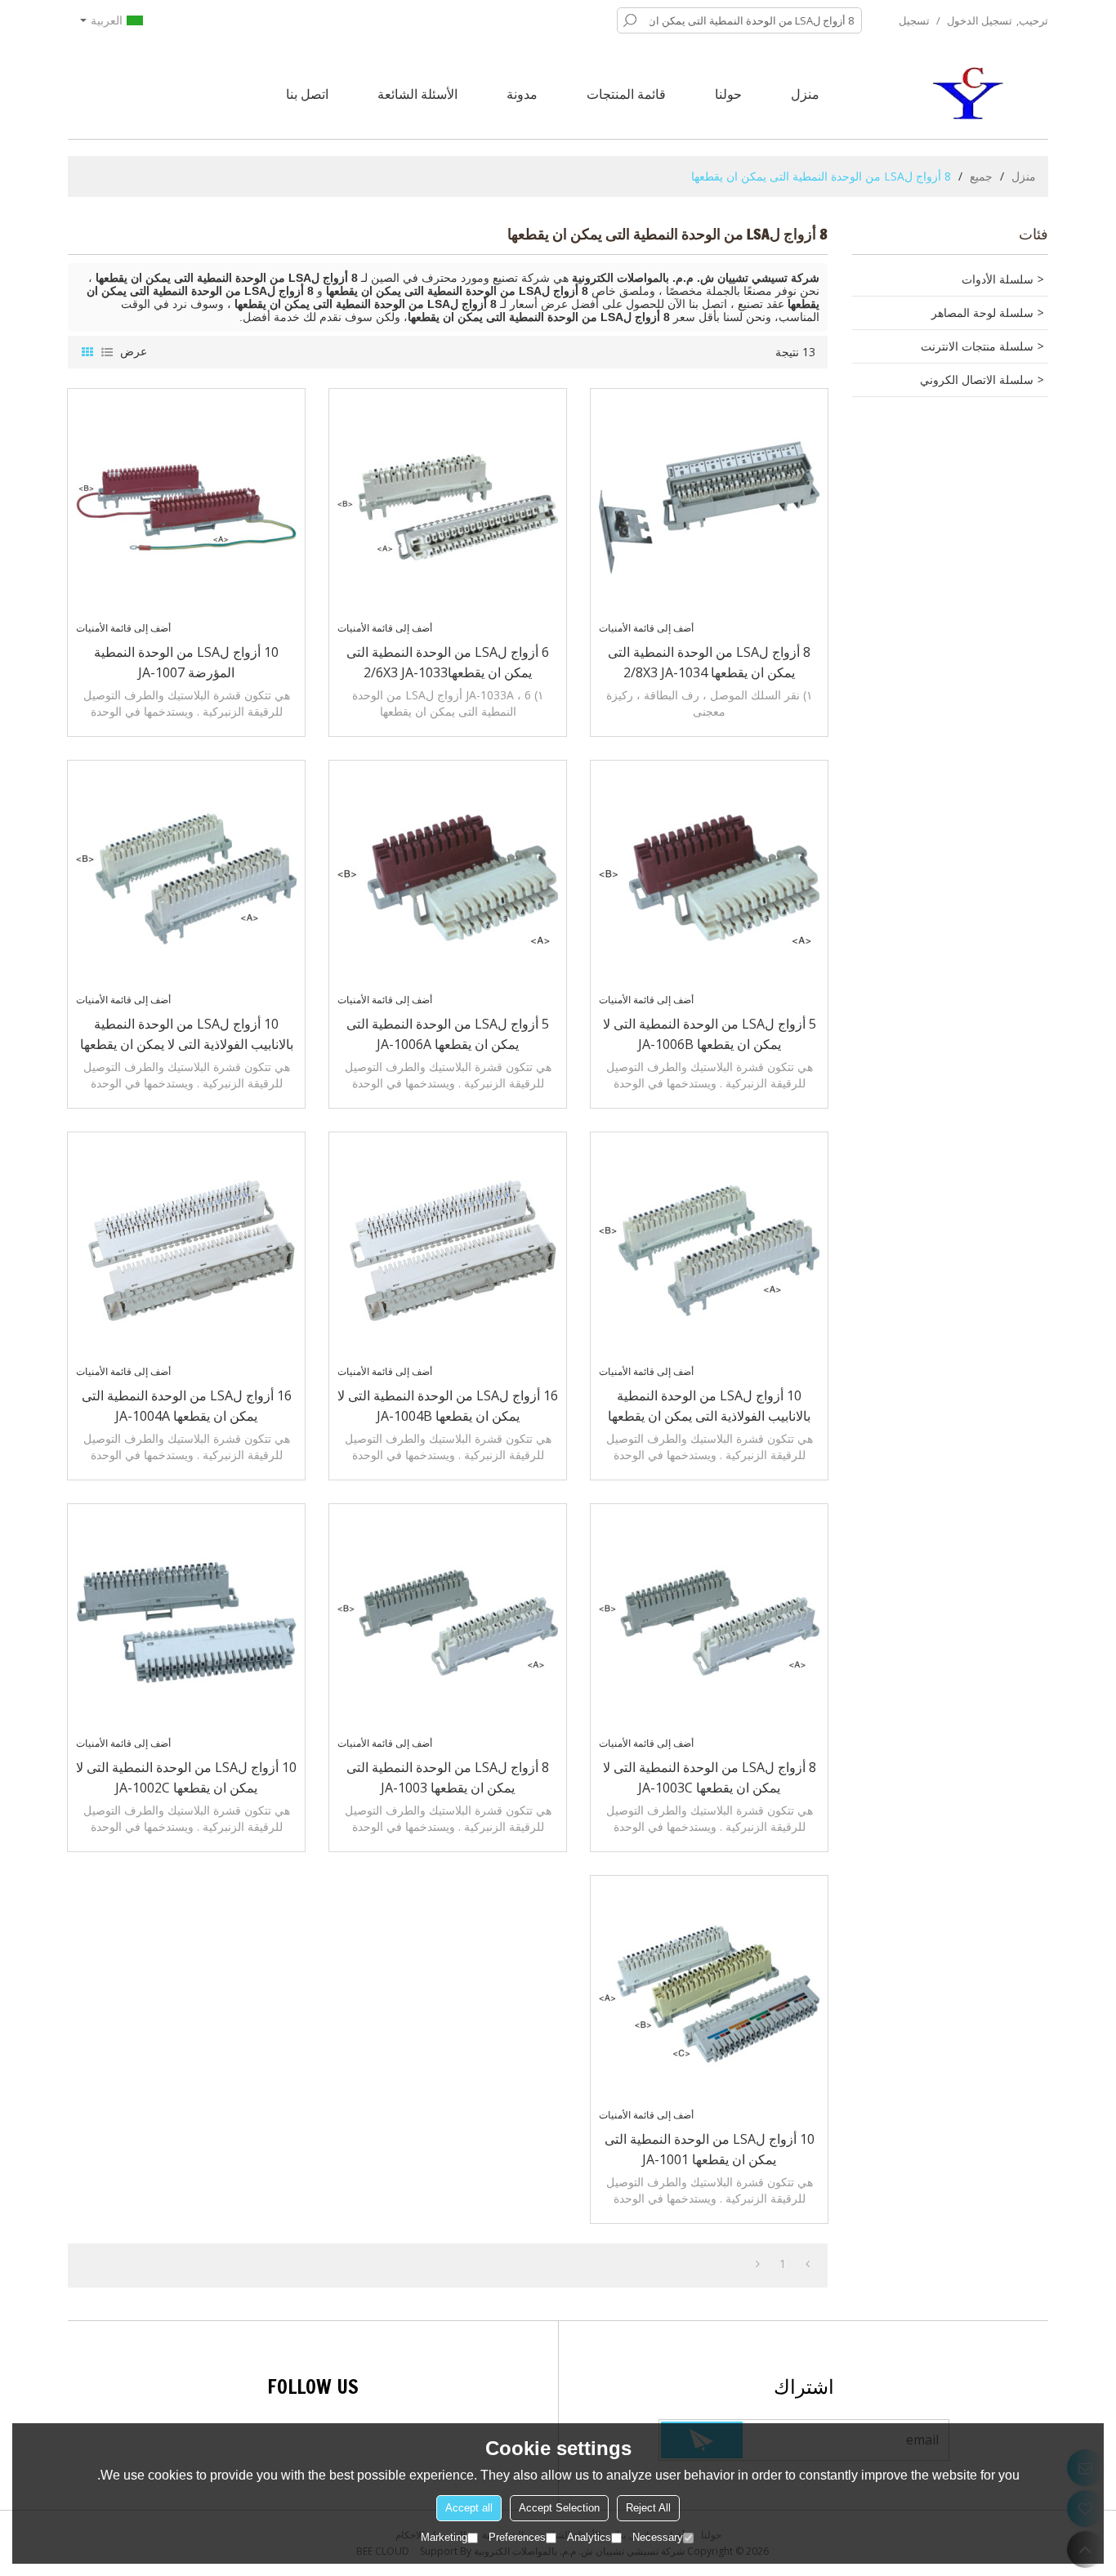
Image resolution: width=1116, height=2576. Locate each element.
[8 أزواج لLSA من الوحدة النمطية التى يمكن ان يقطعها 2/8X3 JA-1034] (709, 507)
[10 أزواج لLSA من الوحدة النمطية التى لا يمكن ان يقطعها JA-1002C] (186, 1623)
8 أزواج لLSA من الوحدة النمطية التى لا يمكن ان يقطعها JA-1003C (710, 1777)
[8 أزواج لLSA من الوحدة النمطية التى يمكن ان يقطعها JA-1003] (448, 1623)
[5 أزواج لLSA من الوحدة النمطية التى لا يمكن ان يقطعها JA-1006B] (709, 879)
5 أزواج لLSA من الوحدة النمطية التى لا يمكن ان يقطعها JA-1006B (710, 1034)
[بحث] (630, 20)
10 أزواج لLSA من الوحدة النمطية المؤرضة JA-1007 (186, 662)
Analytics (589, 2537)
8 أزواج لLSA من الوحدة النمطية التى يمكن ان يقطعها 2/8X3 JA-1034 (709, 662)
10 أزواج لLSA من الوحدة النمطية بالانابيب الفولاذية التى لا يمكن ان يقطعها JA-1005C (187, 1035)
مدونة (522, 94)
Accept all (469, 2508)
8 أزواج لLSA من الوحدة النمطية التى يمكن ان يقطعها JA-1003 (448, 1777)
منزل (805, 94)
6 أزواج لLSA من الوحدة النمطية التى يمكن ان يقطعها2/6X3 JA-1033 (448, 662)
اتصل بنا (307, 94)
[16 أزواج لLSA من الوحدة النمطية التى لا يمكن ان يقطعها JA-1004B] (448, 1251)
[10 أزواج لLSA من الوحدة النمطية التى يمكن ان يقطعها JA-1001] (709, 1994)
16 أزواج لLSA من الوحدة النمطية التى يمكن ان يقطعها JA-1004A (187, 1406)
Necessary (658, 2537)
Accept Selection (559, 2508)
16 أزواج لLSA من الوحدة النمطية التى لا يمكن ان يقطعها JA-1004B (448, 1406)
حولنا (728, 94)
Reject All (648, 2508)
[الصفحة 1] (808, 2264)
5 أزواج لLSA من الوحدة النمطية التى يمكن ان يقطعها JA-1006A (448, 1034)
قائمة (107, 352)
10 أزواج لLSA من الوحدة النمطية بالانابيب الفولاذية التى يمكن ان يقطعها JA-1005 (709, 1406)
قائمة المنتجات (626, 94)
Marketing (444, 2537)
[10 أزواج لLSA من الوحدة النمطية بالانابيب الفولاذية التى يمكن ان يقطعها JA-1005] (709, 1251)
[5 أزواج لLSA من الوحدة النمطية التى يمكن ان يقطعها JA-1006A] (448, 879)
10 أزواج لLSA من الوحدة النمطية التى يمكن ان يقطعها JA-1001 (710, 2149)
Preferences (517, 2537)
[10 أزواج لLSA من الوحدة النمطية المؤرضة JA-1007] (186, 507)
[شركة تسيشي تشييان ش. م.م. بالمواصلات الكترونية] (971, 94)
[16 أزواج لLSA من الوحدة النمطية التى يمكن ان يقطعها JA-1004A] (186, 1251)
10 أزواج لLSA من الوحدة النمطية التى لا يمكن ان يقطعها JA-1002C (186, 1777)
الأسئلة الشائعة (417, 94)
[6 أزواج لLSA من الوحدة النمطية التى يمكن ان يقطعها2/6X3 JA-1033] (448, 507)
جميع (981, 176)
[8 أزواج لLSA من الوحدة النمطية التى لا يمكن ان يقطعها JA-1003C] (709, 1623)
